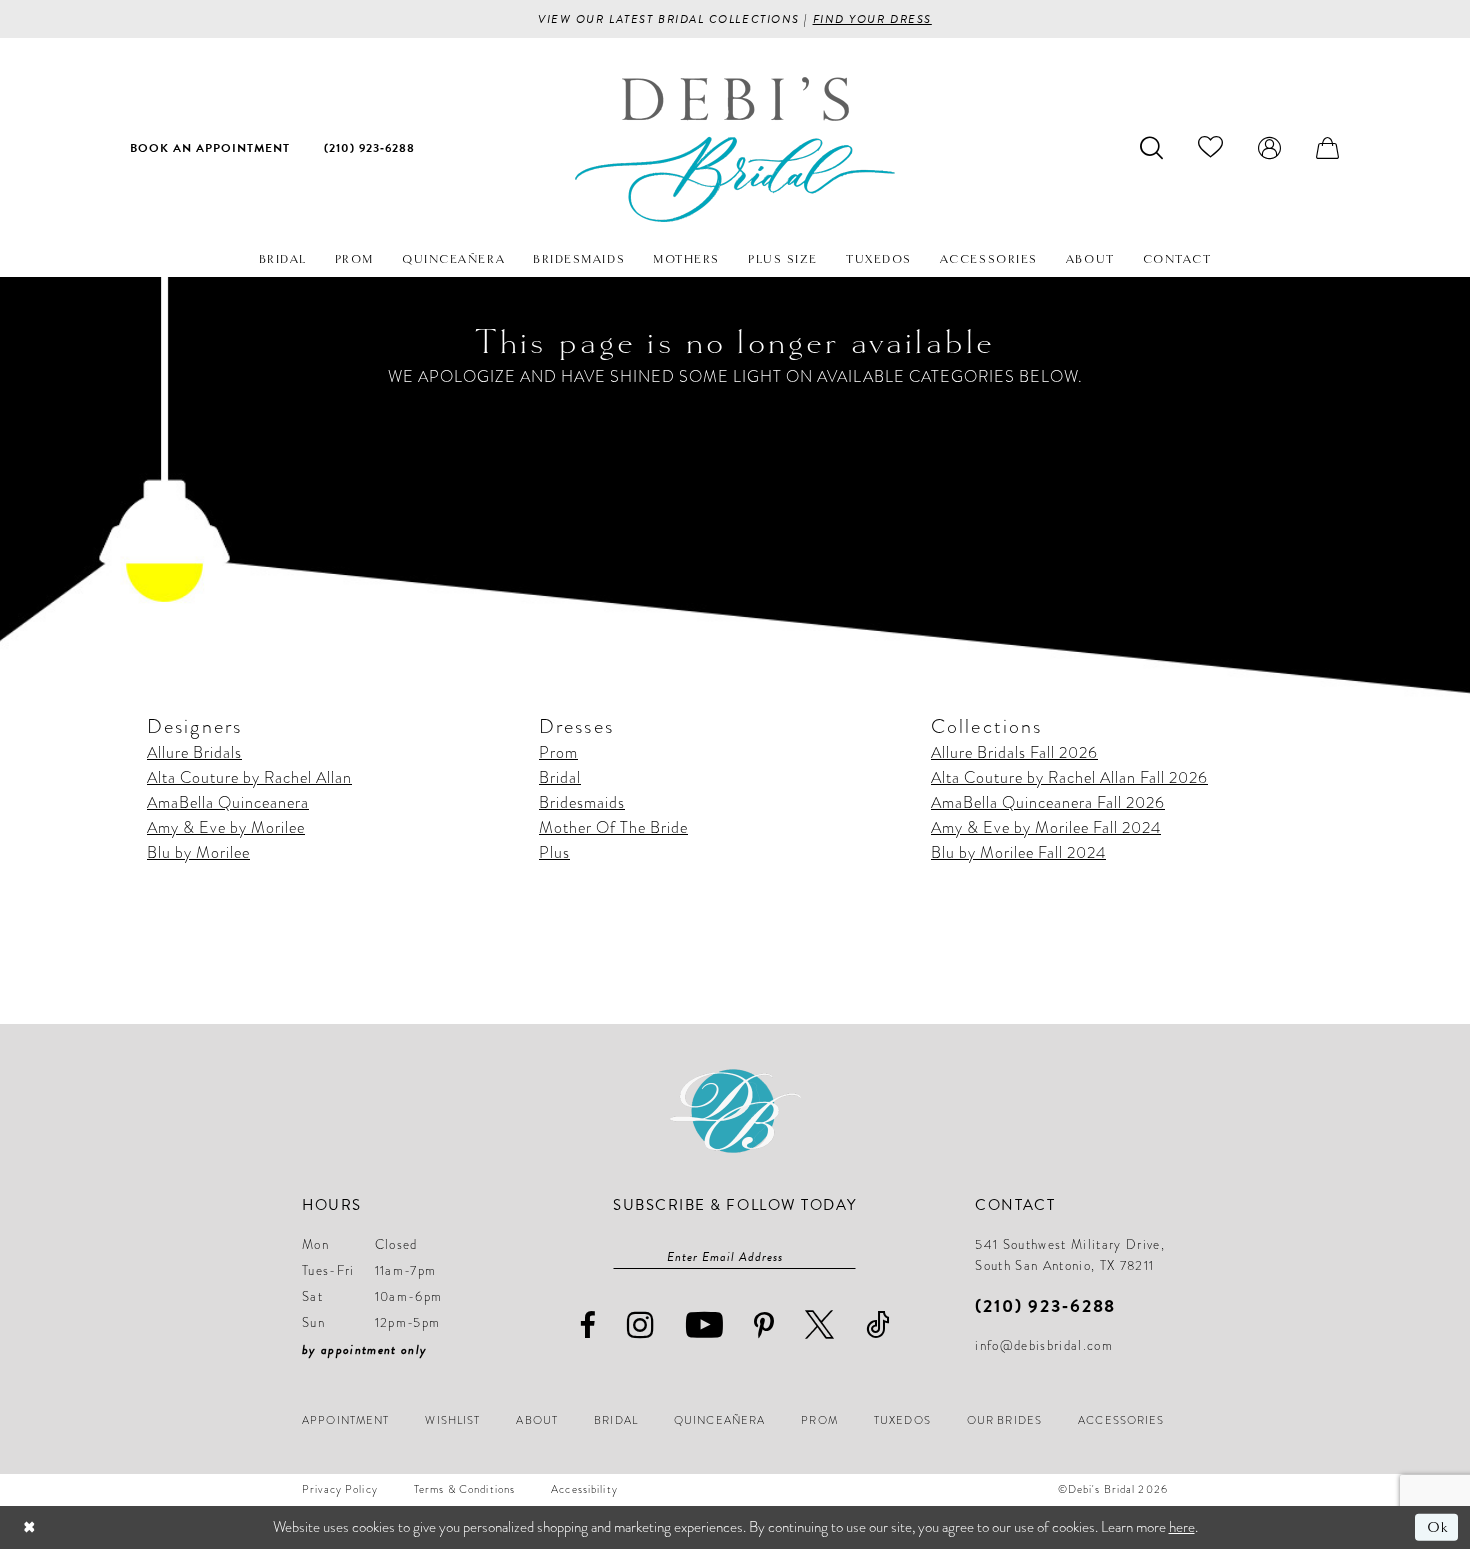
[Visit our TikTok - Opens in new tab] (878, 1324)
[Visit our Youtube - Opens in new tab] (705, 1324)
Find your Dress (872, 19)
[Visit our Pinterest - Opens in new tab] (764, 1326)
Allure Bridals (194, 753)
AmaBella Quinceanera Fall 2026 (1048, 803)
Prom (558, 753)
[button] (1270, 147)
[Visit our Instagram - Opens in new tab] (641, 1324)
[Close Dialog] (29, 1527)
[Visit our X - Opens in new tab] (820, 1324)
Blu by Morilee (198, 853)
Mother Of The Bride (613, 828)
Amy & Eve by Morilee (226, 828)
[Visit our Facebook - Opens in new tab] (588, 1325)
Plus (554, 853)
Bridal (560, 778)
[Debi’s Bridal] (735, 149)
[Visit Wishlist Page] (1211, 147)
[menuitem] (210, 147)
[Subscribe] (846, 1257)
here (1182, 1527)
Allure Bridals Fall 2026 (1014, 753)
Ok (1437, 1527)
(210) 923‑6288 (1045, 1305)
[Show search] (1152, 147)
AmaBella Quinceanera (228, 803)
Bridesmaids (582, 803)
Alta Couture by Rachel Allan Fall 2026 (1069, 778)
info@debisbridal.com (1044, 1346)
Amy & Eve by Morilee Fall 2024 (1046, 828)
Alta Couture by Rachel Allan (249, 778)
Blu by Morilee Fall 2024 (1018, 853)
